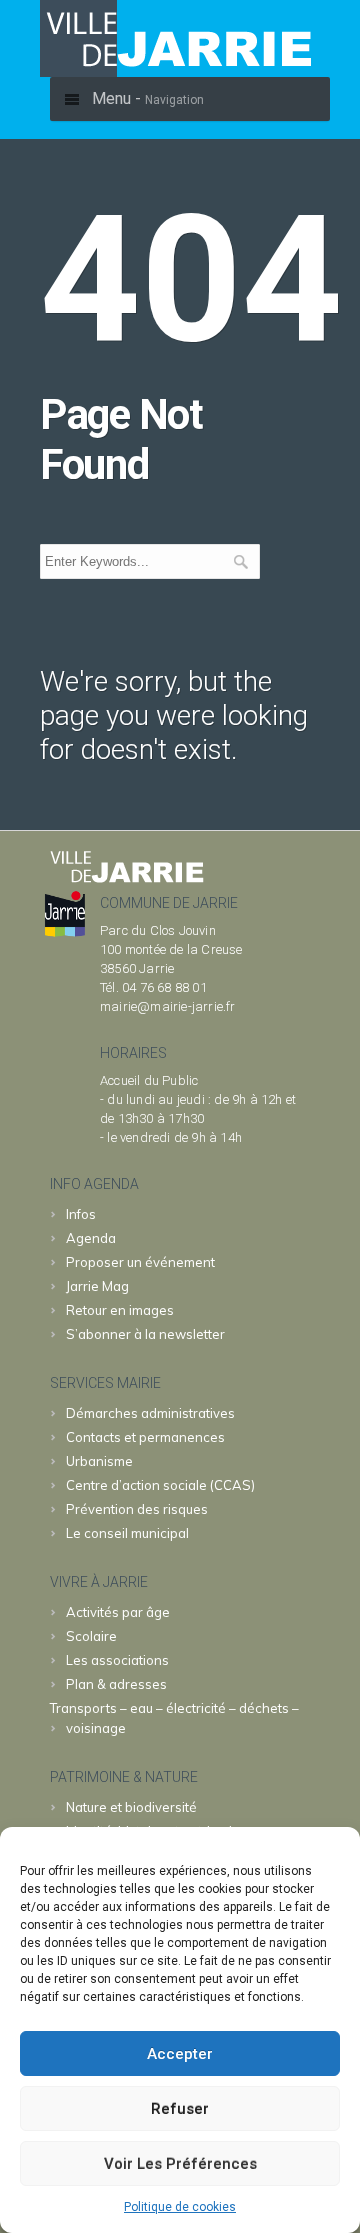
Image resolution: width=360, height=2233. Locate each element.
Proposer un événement (140, 1262)
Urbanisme (99, 1461)
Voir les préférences (180, 2164)
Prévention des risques (137, 1509)
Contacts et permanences (145, 1437)
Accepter (180, 2054)
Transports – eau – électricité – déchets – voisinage (174, 1718)
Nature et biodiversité (131, 1807)
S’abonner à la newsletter (145, 1334)
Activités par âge (118, 1612)
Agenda (91, 1238)
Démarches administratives (150, 1413)
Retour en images (120, 1310)
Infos (81, 1214)
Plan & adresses (116, 1684)
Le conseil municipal (127, 1533)
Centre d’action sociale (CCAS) (160, 1485)
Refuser (180, 2109)
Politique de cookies (180, 2207)
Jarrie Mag (97, 1286)
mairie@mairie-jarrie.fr (168, 1006)
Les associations (117, 1660)
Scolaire (91, 1636)
